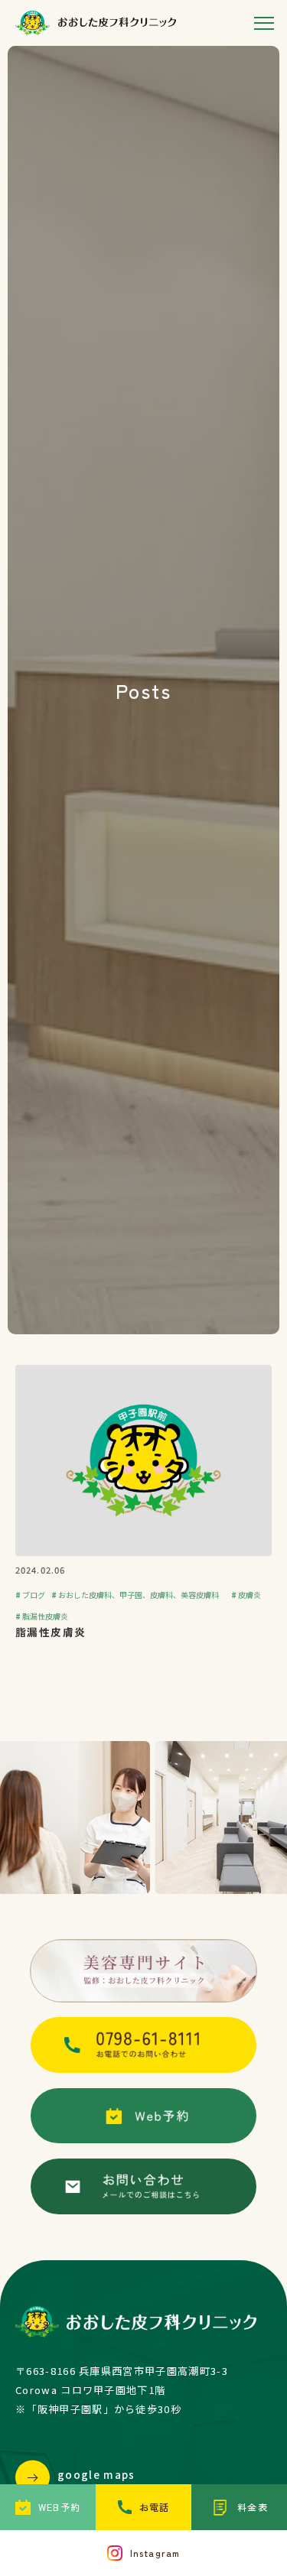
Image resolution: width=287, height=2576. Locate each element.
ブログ (34, 1595)
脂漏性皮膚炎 (45, 1616)
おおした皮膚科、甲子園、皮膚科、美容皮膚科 (139, 1595)
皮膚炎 (249, 1595)
